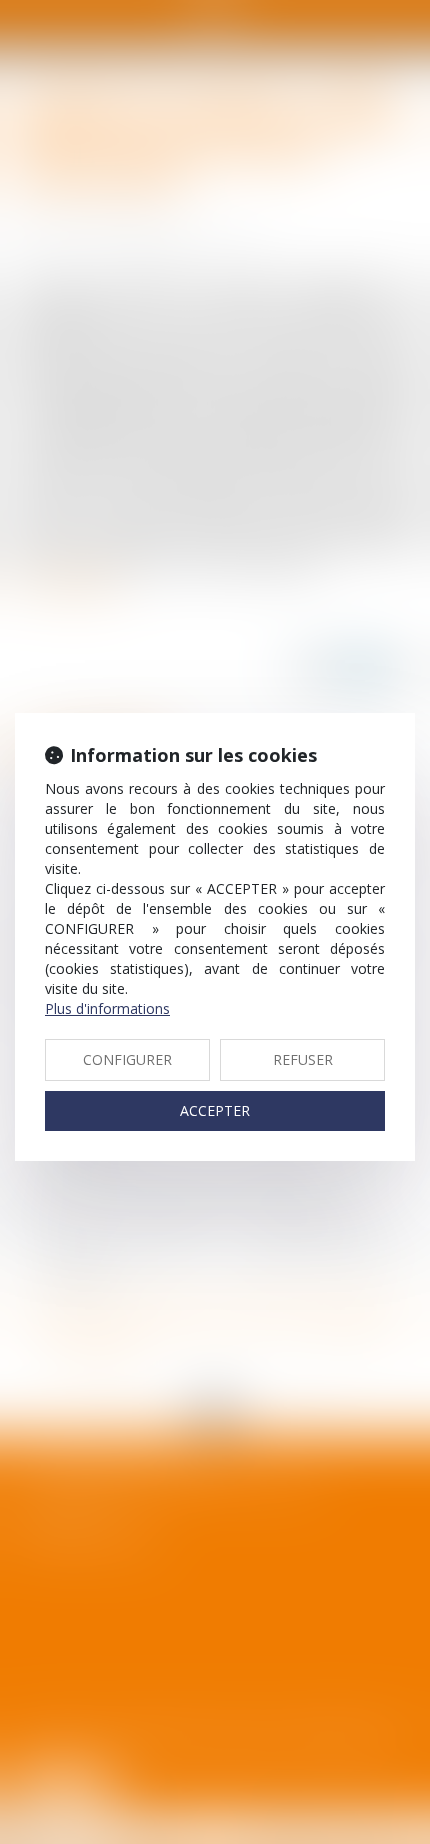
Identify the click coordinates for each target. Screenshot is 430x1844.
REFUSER (303, 1059)
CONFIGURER (127, 1059)
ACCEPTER (215, 1110)
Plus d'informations (107, 1008)
